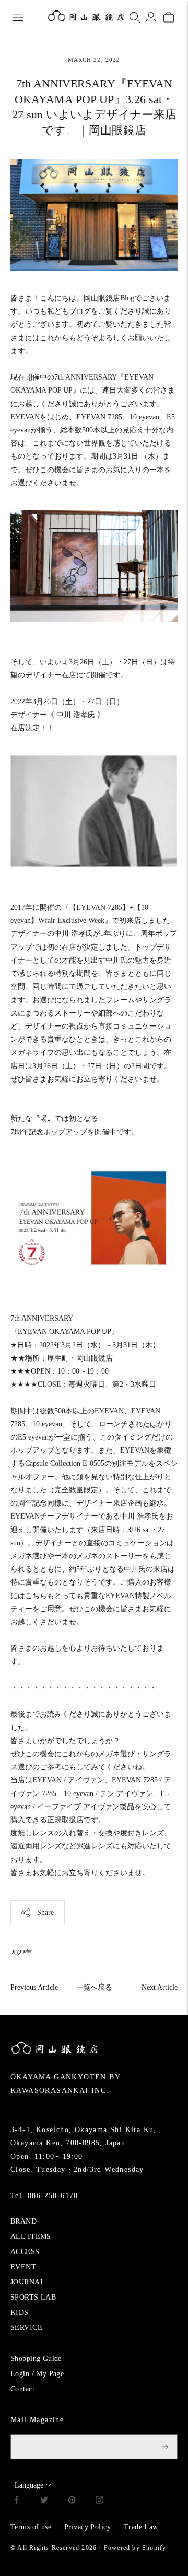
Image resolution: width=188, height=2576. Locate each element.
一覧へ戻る (94, 1987)
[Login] (151, 17)
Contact (22, 2389)
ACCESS (25, 2252)
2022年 (21, 1953)
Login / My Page (37, 2374)
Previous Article (34, 1987)
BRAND (23, 2221)
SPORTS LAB (33, 2297)
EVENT (23, 2267)
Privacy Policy (87, 2527)
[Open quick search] (135, 17)
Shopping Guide (36, 2358)
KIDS (20, 2312)
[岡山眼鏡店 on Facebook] (16, 2501)
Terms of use (31, 2527)
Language (29, 2485)
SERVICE (26, 2328)
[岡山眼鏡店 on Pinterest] (72, 2501)
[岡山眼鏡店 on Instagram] (99, 2501)
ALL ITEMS (31, 2237)
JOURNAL (28, 2282)
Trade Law (141, 2527)
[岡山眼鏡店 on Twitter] (44, 2501)
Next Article (160, 1987)
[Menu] (18, 17)
